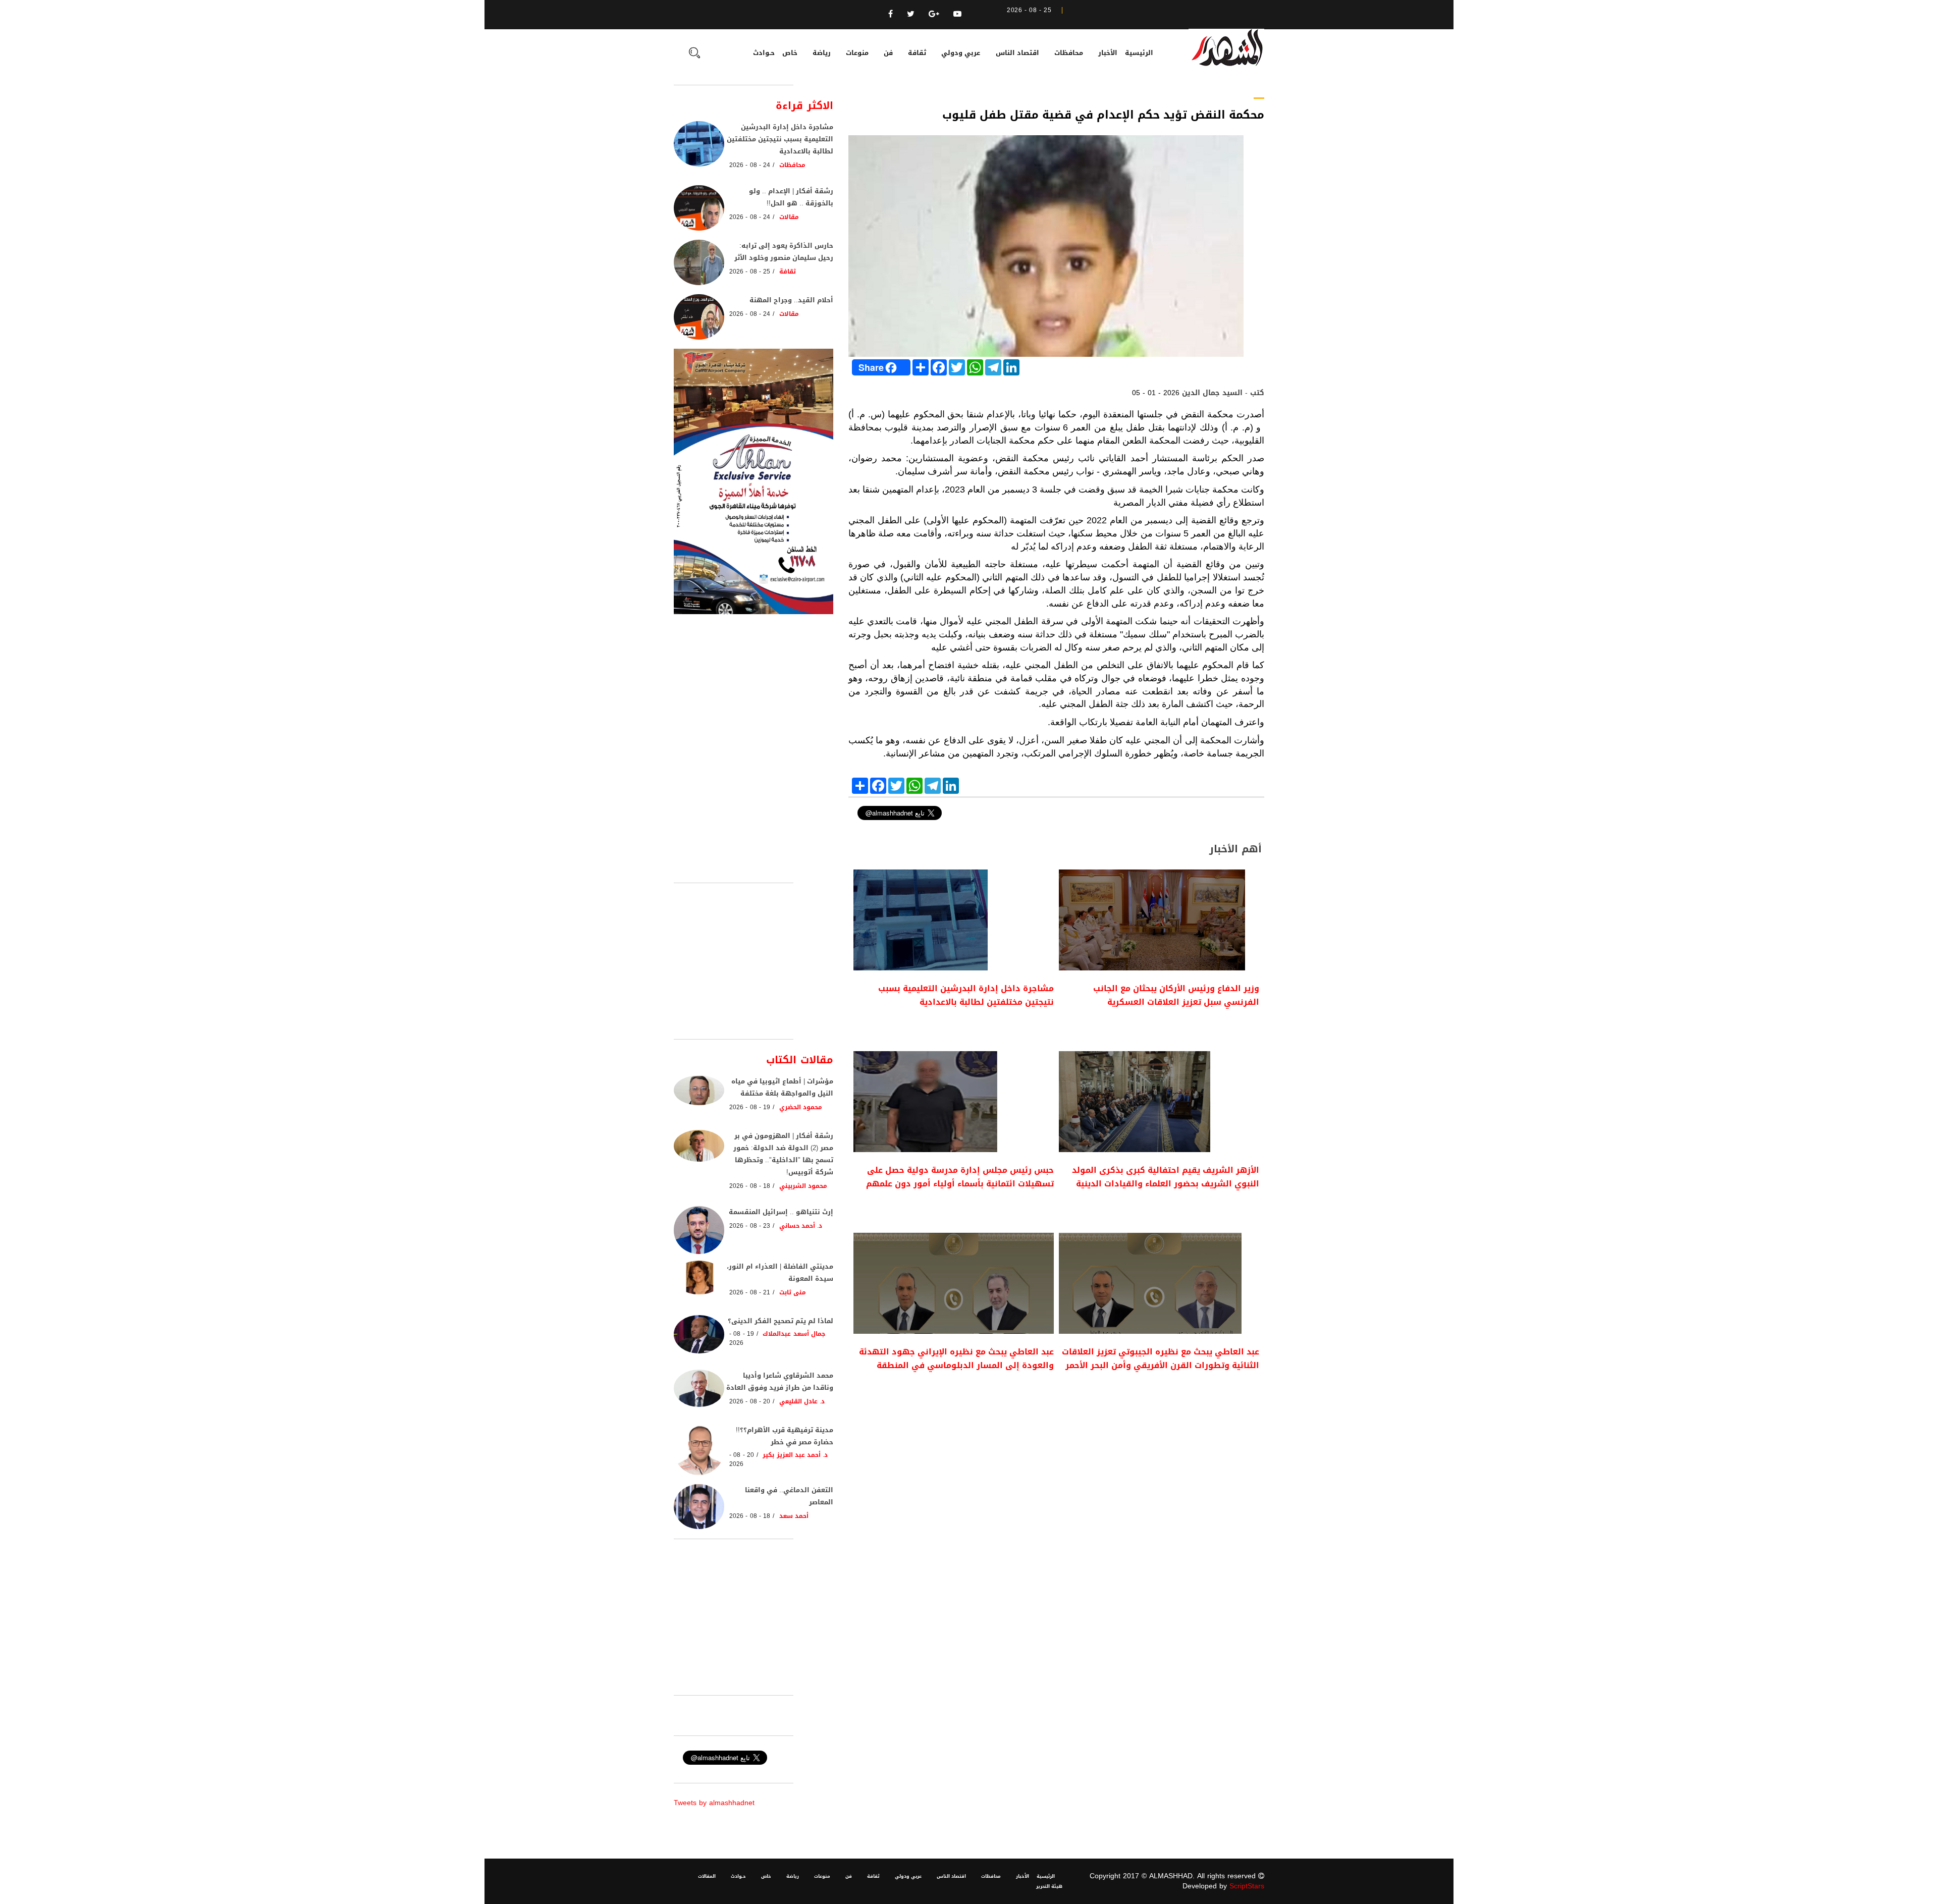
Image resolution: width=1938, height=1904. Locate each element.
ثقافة (917, 53)
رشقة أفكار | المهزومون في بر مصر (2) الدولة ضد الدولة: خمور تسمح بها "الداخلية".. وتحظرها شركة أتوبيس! (783, 1154)
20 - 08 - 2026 (750, 1401)
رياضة (822, 53)
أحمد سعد (794, 1516)
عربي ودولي (961, 53)
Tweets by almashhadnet (714, 1803)
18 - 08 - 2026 (750, 1186)
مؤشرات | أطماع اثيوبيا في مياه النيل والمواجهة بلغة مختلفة (782, 1087)
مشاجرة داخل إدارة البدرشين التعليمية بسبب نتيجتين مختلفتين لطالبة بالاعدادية (966, 995)
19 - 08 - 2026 (750, 1107)
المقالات (707, 1876)
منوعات (857, 53)
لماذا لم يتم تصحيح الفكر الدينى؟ (780, 1321)
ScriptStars (1247, 1886)
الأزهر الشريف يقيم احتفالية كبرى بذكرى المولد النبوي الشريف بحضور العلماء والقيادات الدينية (1166, 1177)
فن (888, 53)
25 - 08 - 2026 (750, 271)
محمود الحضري (801, 1107)
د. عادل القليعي (802, 1401)
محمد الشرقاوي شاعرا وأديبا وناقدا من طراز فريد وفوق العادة (780, 1381)
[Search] (694, 54)
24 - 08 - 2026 (750, 165)
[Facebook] (891, 14)
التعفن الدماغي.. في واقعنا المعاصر (789, 1496)
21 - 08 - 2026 (750, 1292)
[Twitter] (911, 14)
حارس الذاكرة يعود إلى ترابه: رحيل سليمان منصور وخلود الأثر (784, 252)
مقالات (789, 217)
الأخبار (1108, 53)
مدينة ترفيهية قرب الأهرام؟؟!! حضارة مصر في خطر (785, 1436)
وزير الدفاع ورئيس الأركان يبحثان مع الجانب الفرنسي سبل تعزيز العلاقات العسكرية (1176, 995)
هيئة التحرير (1049, 1886)
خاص (790, 53)
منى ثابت (793, 1292)
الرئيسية (1139, 53)
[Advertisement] (1056, 1480)
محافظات (1069, 53)
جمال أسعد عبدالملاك (794, 1334)
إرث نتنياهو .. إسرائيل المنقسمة (781, 1212)
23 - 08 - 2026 (750, 1226)
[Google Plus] (934, 14)
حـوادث (764, 53)
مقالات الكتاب (800, 1060)
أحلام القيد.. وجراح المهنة (791, 300)
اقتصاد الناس (1017, 53)
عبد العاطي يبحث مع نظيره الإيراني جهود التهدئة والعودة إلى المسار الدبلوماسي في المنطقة (956, 1358)
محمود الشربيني (803, 1186)
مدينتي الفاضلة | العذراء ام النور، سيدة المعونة (780, 1272)
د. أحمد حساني (801, 1226)
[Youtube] (957, 14)
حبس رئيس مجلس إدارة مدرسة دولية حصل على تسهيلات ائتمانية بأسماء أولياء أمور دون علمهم (960, 1177)
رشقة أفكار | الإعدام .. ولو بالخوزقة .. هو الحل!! (791, 197)
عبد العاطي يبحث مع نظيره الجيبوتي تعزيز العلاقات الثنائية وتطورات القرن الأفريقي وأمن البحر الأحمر (1161, 1358)
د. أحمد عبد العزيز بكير (795, 1455)
